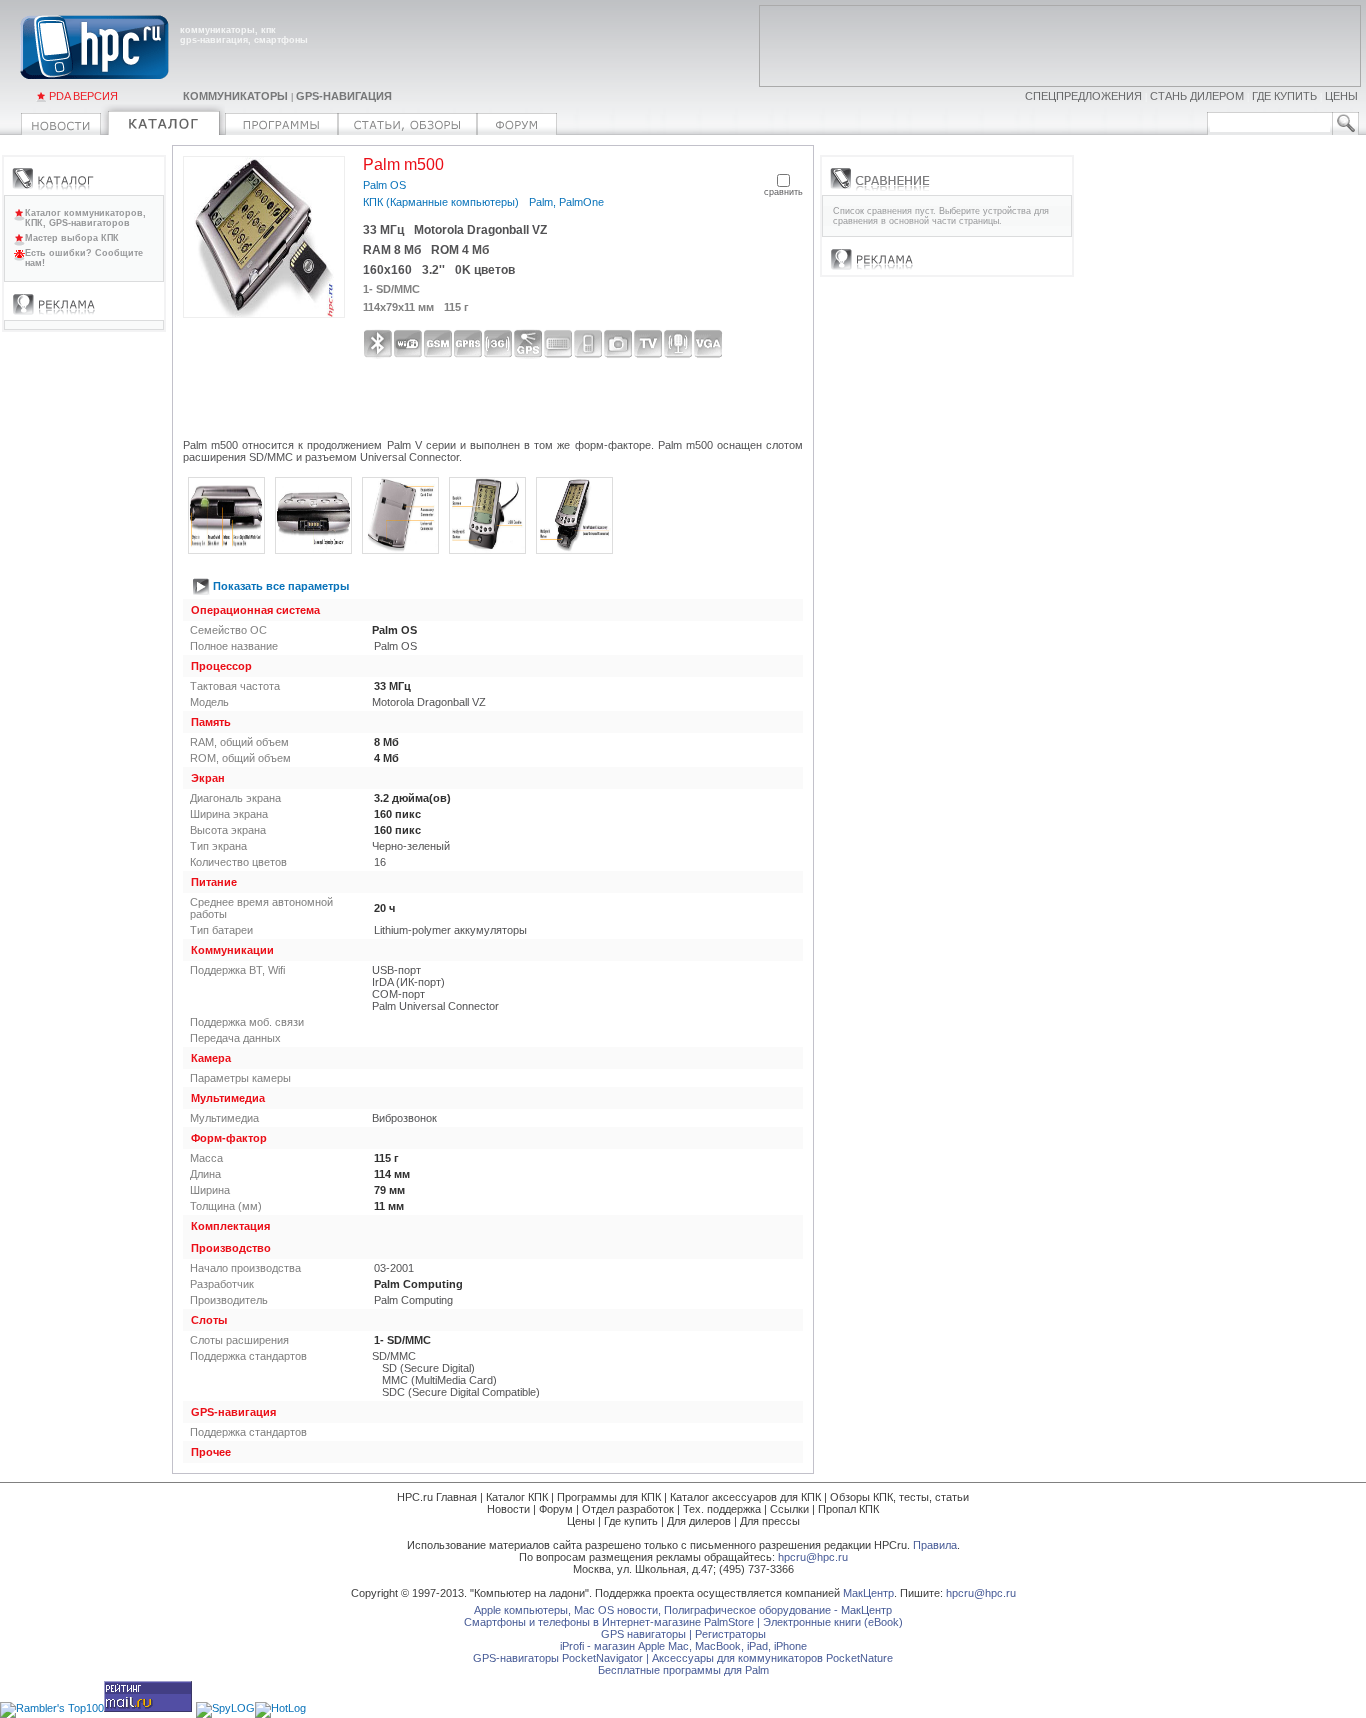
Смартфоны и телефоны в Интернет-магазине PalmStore (609, 1622)
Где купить (631, 1521)
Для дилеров (699, 1521)
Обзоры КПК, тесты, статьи (899, 1497)
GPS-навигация (344, 96)
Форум (556, 1509)
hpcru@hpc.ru (813, 1557)
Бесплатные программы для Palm (683, 1670)
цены (1341, 96)
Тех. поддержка (722, 1509)
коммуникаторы (235, 96)
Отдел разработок (628, 1509)
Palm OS (384, 185)
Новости (508, 1509)
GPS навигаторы (643, 1634)
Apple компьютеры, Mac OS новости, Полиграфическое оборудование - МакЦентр (683, 1610)
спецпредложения (1083, 96)
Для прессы (770, 1521)
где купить (1284, 96)
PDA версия (83, 96)
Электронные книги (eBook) (833, 1622)
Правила (935, 1545)
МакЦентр (868, 1593)
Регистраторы (730, 1634)
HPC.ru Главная (437, 1497)
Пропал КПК (848, 1509)
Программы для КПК (609, 1497)
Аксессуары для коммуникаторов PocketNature (772, 1658)
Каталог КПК (517, 1497)
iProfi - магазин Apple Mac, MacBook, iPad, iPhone (683, 1646)
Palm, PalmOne (566, 202)
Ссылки (789, 1509)
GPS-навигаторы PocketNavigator (558, 1658)
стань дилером (1197, 96)
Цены (581, 1521)
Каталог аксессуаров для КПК (745, 1497)
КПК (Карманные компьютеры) (441, 202)
